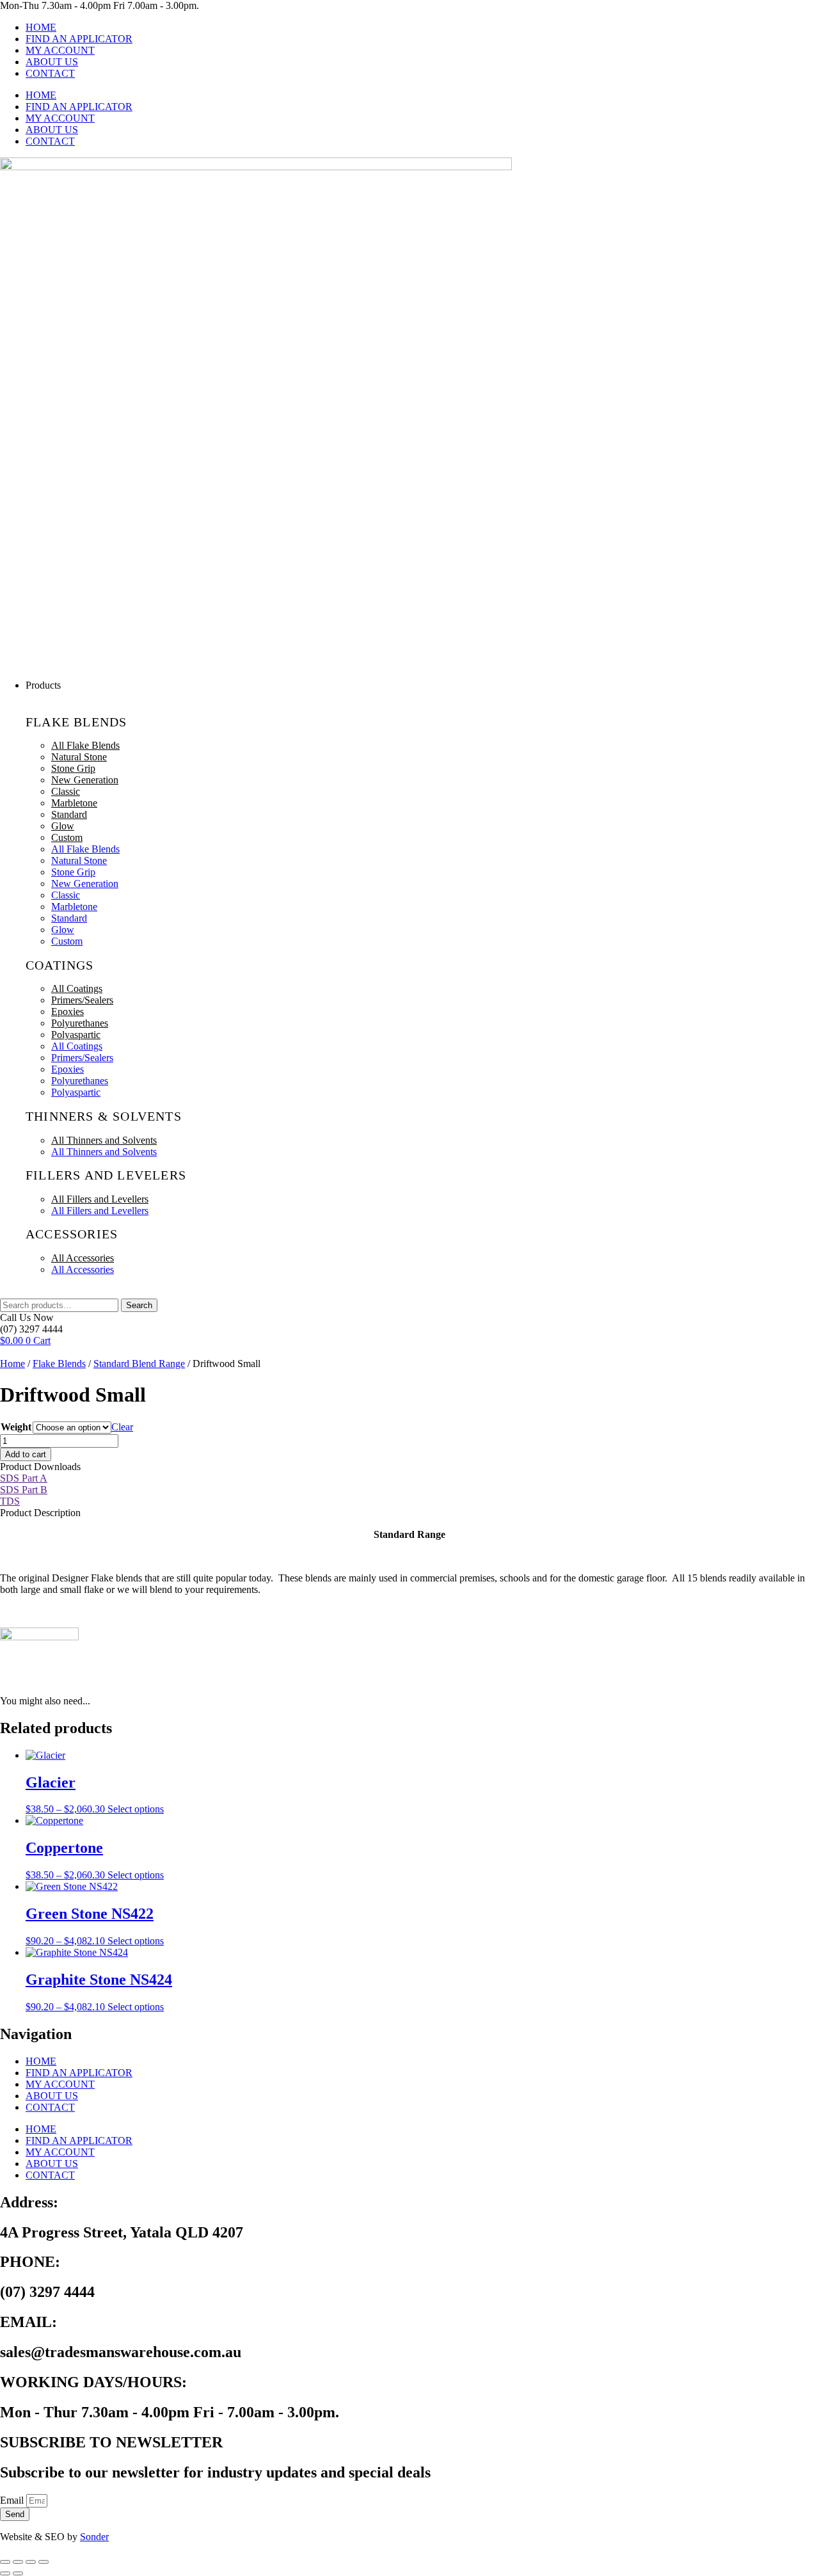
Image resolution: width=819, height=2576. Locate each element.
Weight (16, 1427)
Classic (66, 791)
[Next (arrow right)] (18, 2573)
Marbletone (74, 803)
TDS (10, 1501)
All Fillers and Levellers (100, 1199)
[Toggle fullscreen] (18, 2562)
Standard (69, 814)
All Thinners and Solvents (104, 1140)
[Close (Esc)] (44, 2562)
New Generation (85, 780)
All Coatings (77, 988)
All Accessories (83, 1258)
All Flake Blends (85, 745)
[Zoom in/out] (5, 2562)
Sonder (94, 2537)
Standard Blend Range (139, 1364)
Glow (63, 826)
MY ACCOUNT (60, 50)
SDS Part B (24, 1490)
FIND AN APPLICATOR (79, 39)
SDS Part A (24, 1478)
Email (13, 2500)
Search (139, 1305)
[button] (422, 685)
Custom (67, 837)
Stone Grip (73, 768)
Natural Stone (79, 757)
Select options (136, 1809)
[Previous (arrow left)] (5, 2573)
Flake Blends (59, 1364)
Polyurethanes (80, 1023)
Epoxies (68, 1012)
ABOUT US (52, 62)
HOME (41, 27)
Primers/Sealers (82, 1000)
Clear (122, 1427)
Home (12, 1364)
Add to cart (26, 1454)
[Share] (31, 2562)
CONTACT (50, 73)
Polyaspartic (76, 1035)
